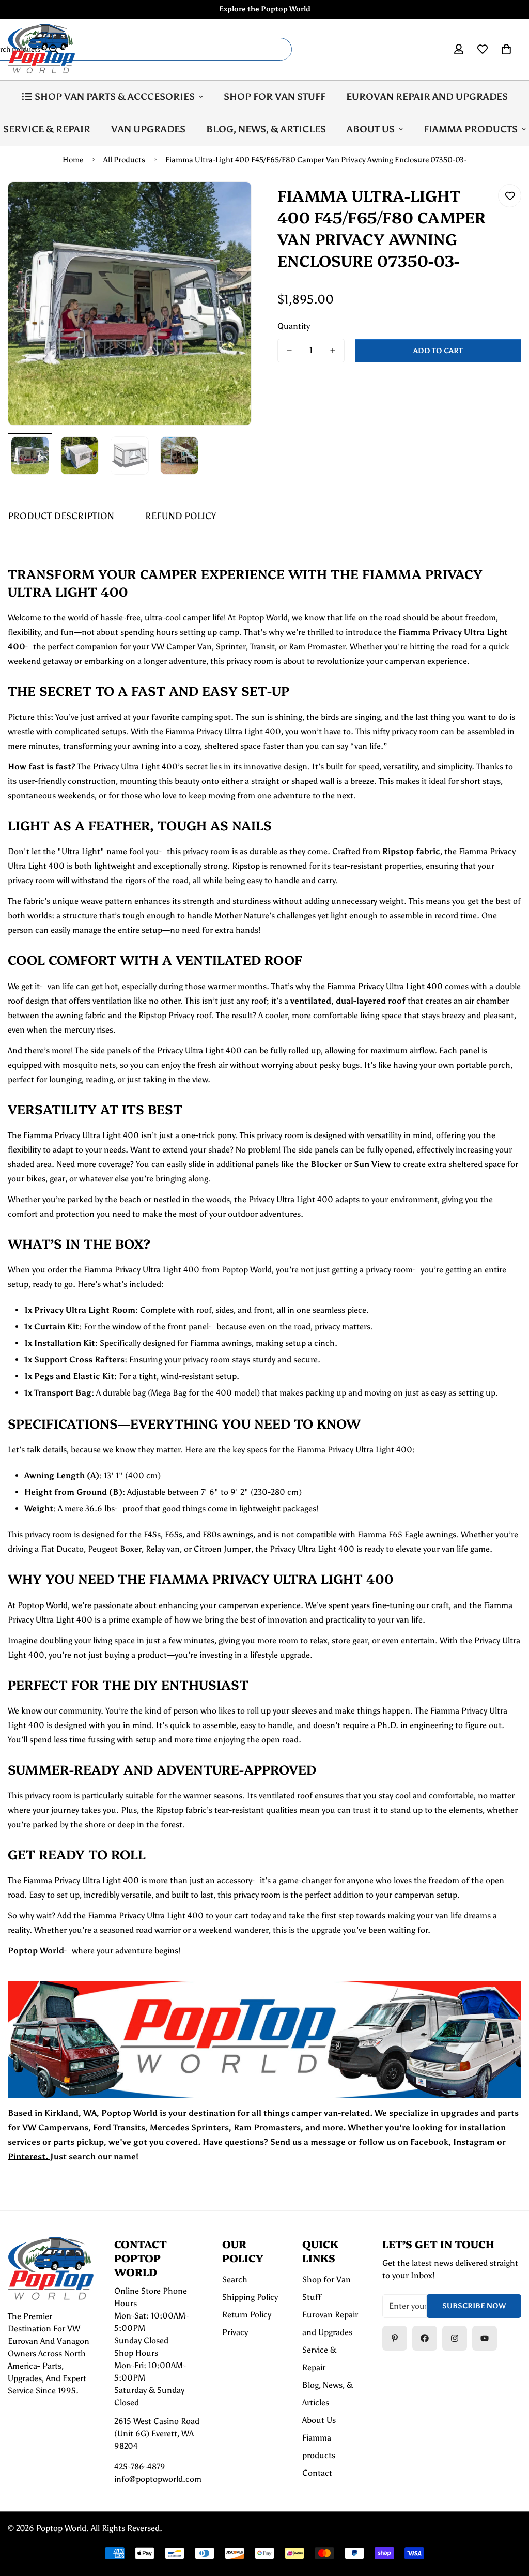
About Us (371, 129)
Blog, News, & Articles (266, 129)
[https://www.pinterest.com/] (395, 2338)
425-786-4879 (140, 2467)
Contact (317, 2473)
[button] (506, 49)
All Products (124, 160)
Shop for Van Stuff (275, 97)
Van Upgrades (148, 129)
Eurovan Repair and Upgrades (427, 97)
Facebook (429, 2142)
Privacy (235, 2332)
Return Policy (247, 2315)
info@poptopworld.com (158, 2479)
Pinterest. (29, 2156)
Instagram (474, 2142)
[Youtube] (485, 2338)
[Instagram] (455, 2338)
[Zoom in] (230, 203)
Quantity (294, 326)
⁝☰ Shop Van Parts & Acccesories (108, 97)
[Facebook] (425, 2338)
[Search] (54, 49)
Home (73, 160)
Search (235, 2279)
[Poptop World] (41, 49)
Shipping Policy (250, 2297)
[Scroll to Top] (509, 2520)
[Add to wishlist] (510, 196)
